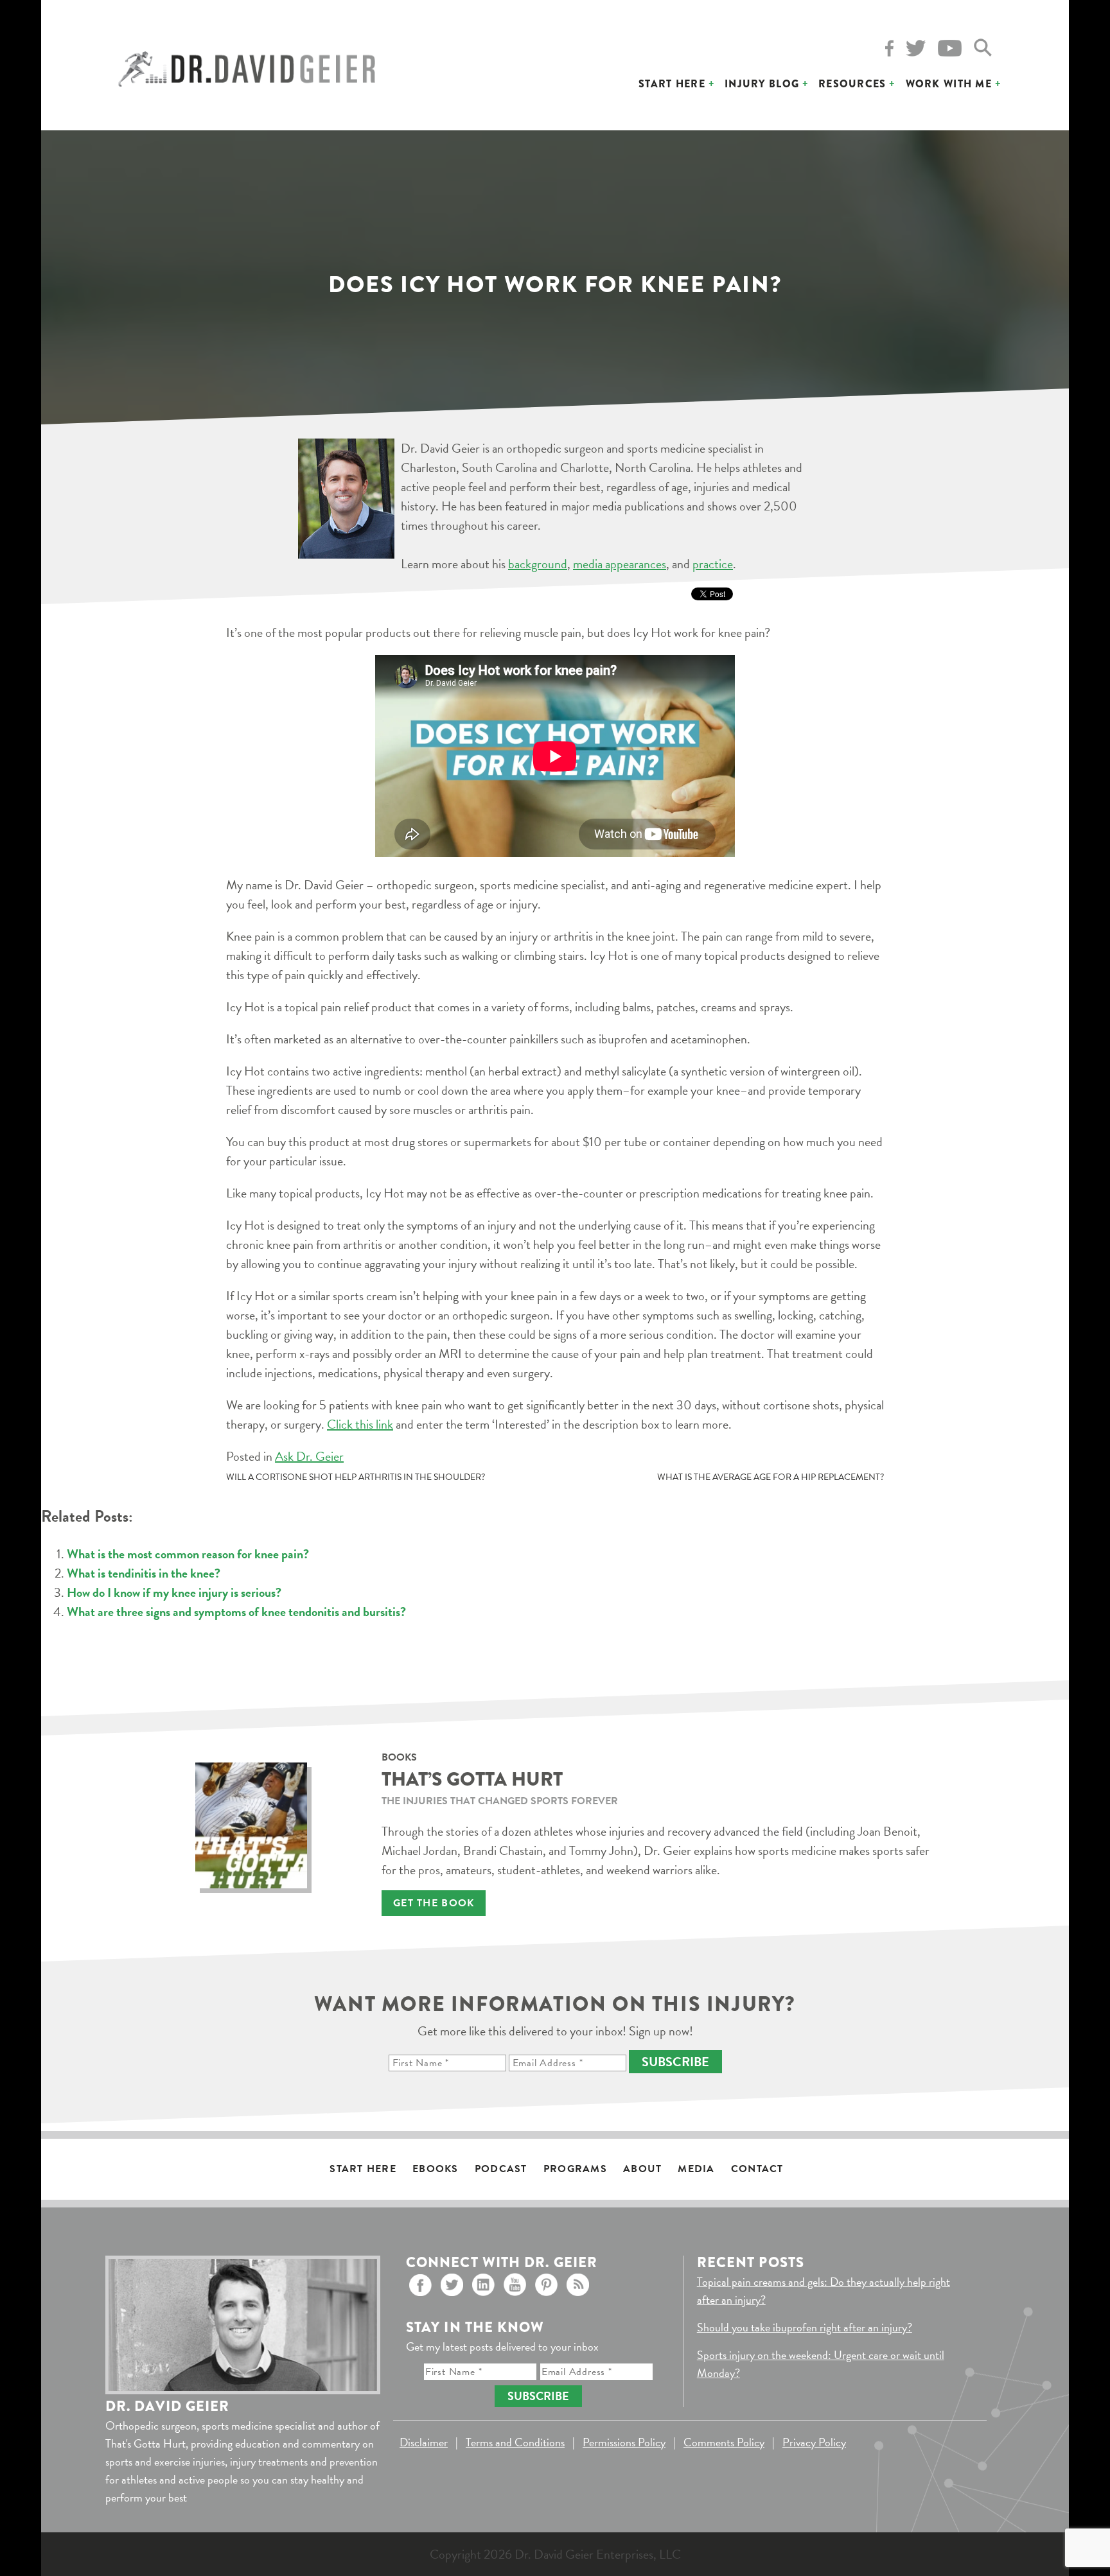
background (538, 564)
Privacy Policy (814, 2442)
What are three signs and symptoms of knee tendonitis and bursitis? (236, 1612)
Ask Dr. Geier (309, 1456)
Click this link (360, 1424)
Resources (852, 84)
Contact (757, 2169)
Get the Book (434, 1903)
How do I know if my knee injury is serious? (174, 1592)
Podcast (501, 2169)
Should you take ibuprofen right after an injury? (805, 2327)
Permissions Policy (624, 2442)
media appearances (620, 564)
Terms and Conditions (515, 2442)
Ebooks (436, 2169)
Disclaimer (424, 2442)
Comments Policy (724, 2442)
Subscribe (675, 2062)
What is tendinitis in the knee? (144, 1573)
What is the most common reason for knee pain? (188, 1554)
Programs (575, 2169)
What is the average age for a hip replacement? (771, 1477)
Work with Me (949, 84)
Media (696, 2169)
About (642, 2169)
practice (713, 564)
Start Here (672, 84)
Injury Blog (762, 84)
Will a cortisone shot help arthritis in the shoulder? (356, 1477)
